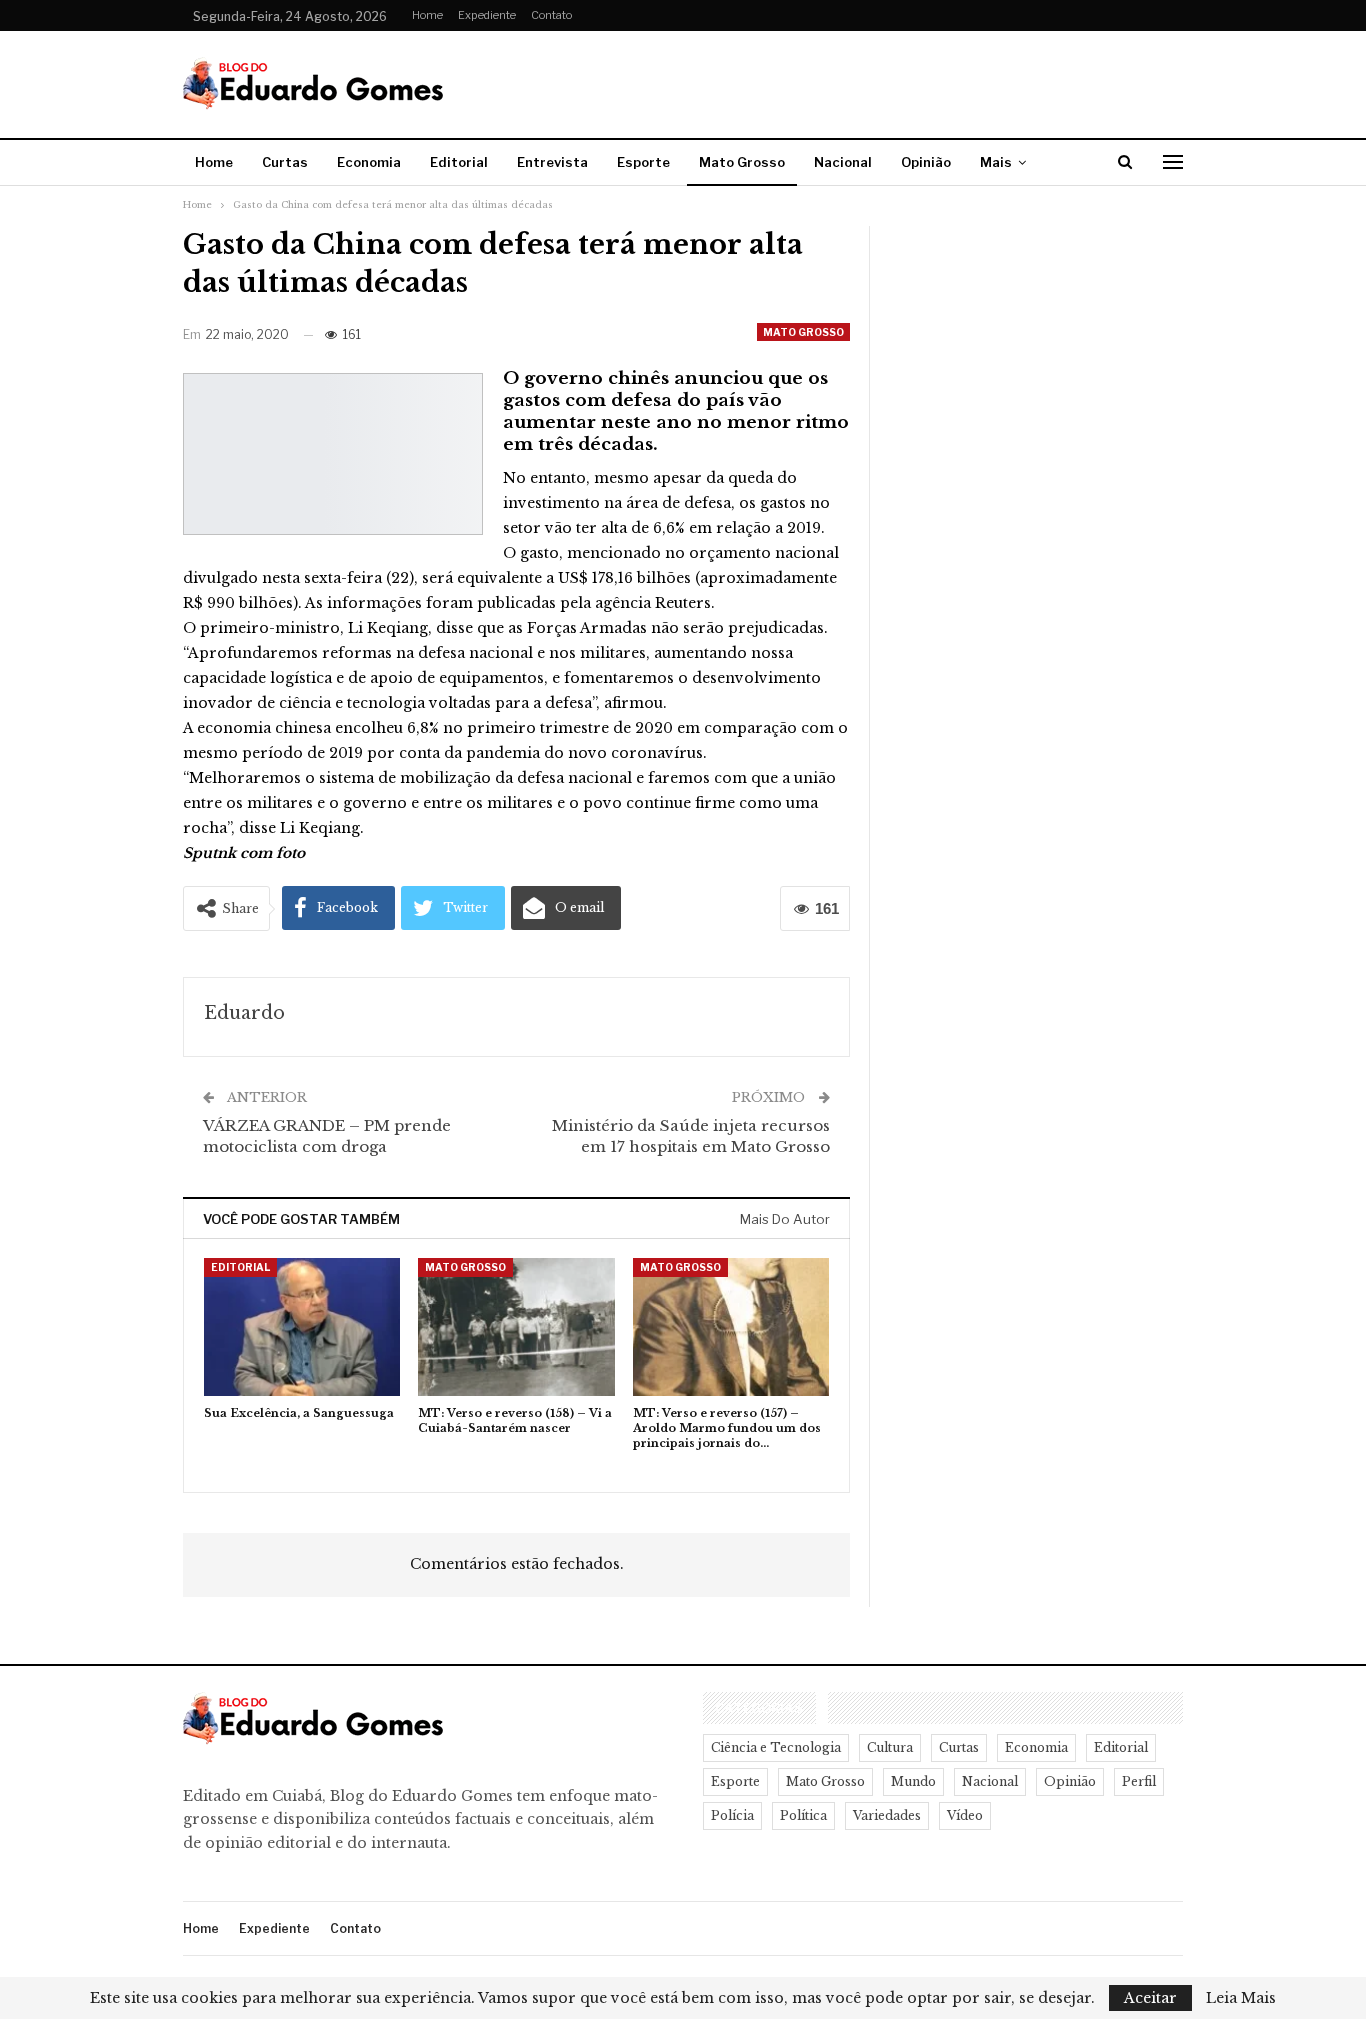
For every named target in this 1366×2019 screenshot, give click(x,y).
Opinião (926, 162)
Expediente (487, 15)
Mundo (913, 1781)
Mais (996, 162)
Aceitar (1150, 1998)
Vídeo (965, 1815)
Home (427, 15)
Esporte (643, 162)
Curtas (285, 162)
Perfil (1139, 1781)
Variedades (887, 1815)
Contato (551, 15)
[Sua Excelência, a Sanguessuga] (302, 1326)
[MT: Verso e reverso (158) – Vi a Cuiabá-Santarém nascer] (516, 1326)
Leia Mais (1241, 1998)
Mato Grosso (742, 162)
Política (803, 1815)
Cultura (890, 1747)
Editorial (459, 162)
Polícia (732, 1815)
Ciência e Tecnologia (776, 1747)
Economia (369, 162)
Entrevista (552, 162)
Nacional (843, 162)
